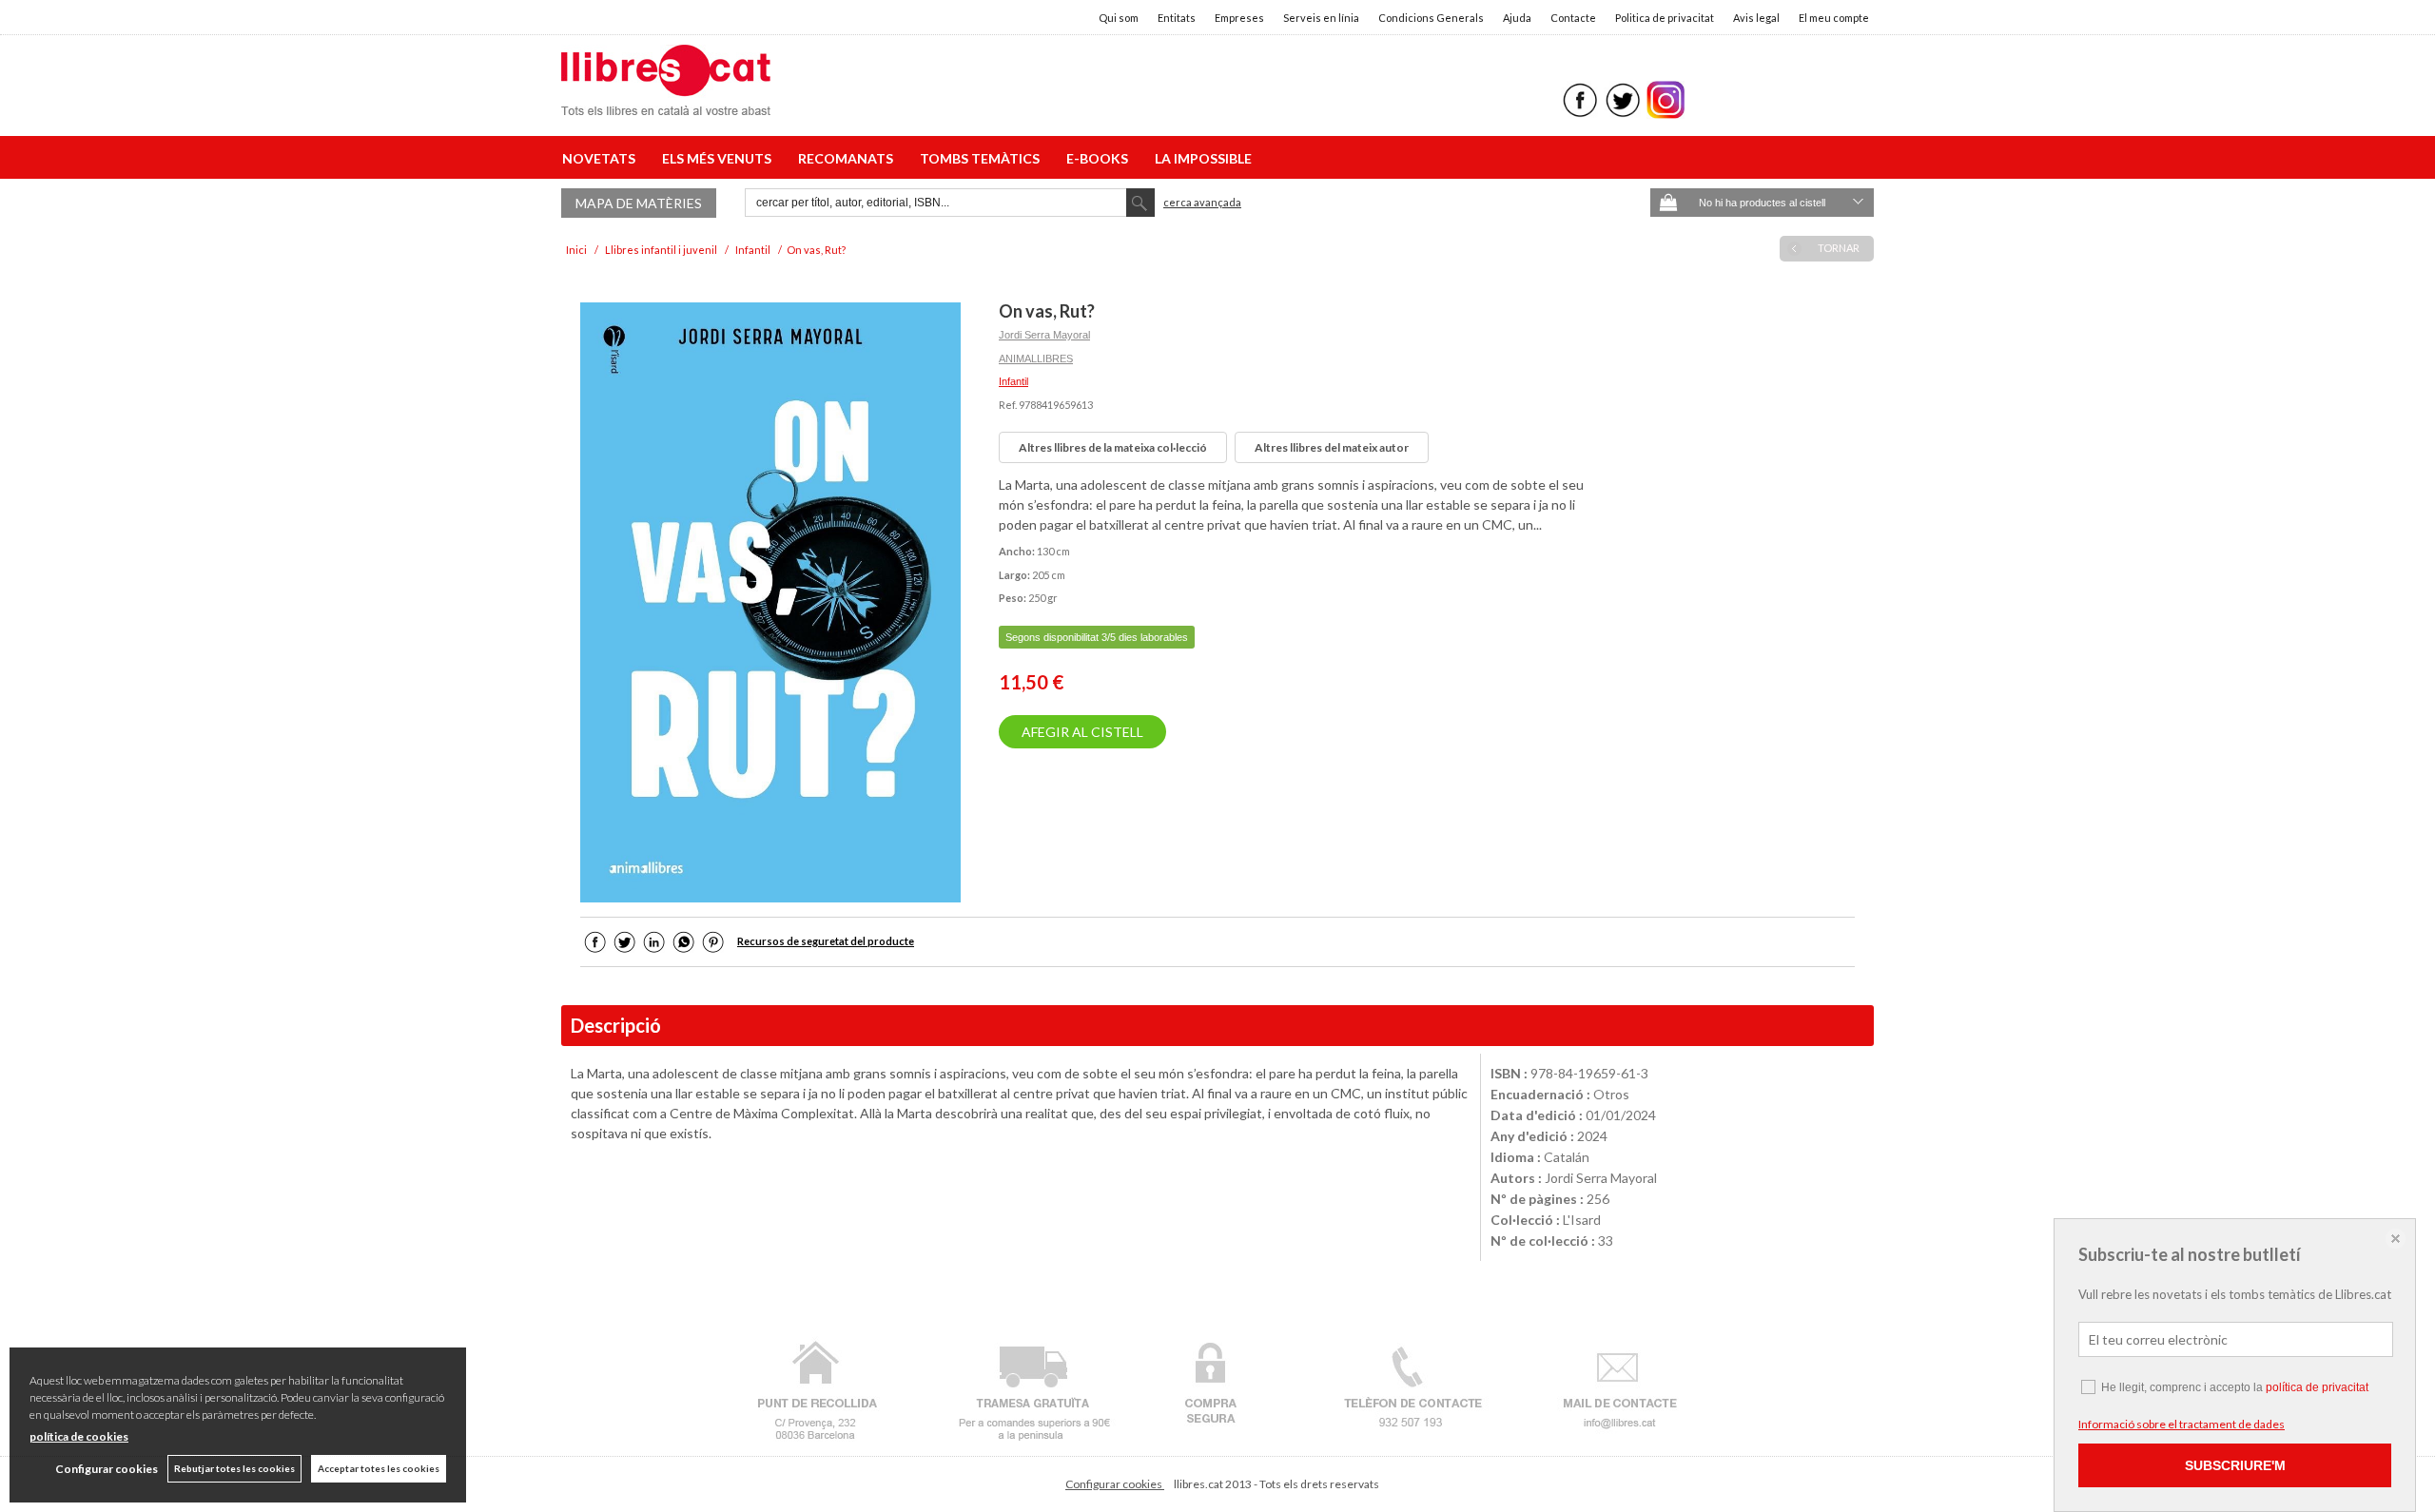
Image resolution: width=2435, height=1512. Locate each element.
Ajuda (1517, 18)
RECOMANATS (848, 158)
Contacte (1573, 18)
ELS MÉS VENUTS (720, 158)
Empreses (1239, 18)
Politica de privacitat (1665, 18)
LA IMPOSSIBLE (1203, 158)
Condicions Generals (1431, 18)
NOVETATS (602, 158)
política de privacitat (2317, 1387)
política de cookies (79, 1436)
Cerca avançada (1202, 202)
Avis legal (1756, 18)
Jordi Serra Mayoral (1044, 335)
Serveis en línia (1321, 18)
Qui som (1119, 18)
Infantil (1013, 381)
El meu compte (1834, 18)
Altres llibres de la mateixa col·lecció (1113, 447)
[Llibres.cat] (666, 103)
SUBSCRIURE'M (2235, 1465)
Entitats (1177, 18)
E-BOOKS (1100, 158)
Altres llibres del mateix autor (1332, 447)
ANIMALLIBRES (1036, 359)
